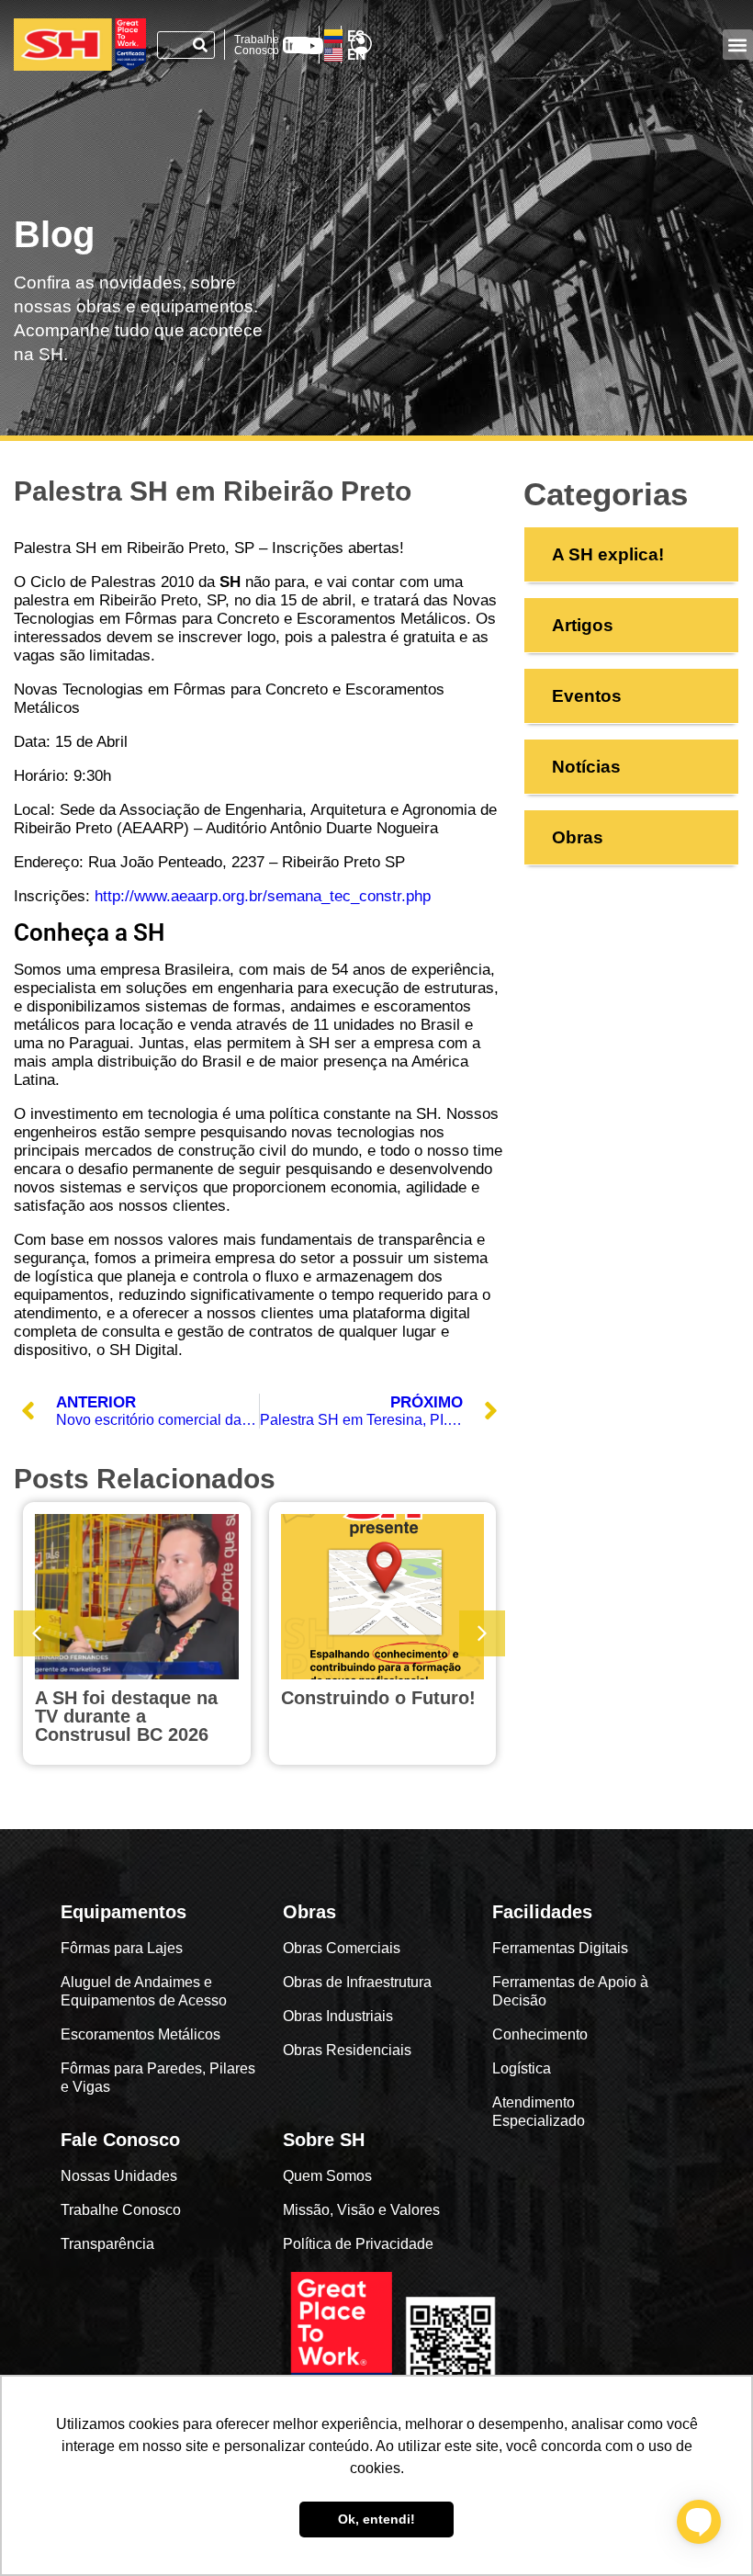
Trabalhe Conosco (257, 45)
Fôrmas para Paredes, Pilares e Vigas (158, 2078)
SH (149, 932)
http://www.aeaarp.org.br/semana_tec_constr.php (263, 896)
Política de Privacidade (358, 2244)
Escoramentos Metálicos (140, 2034)
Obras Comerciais (342, 1948)
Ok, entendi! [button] (376, 2519)
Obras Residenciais (347, 2050)
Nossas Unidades (119, 2176)
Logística (522, 2068)
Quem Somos (327, 2176)
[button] (738, 45)
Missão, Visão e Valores (361, 2210)
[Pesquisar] (200, 45)
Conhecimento (540, 2034)
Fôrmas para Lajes (122, 1948)
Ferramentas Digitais (560, 1948)
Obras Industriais (338, 2016)
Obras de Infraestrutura (357, 1982)
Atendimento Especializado (539, 2112)
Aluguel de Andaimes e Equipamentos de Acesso (144, 1991)
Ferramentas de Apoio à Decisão (570, 1991)
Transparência (109, 2244)
